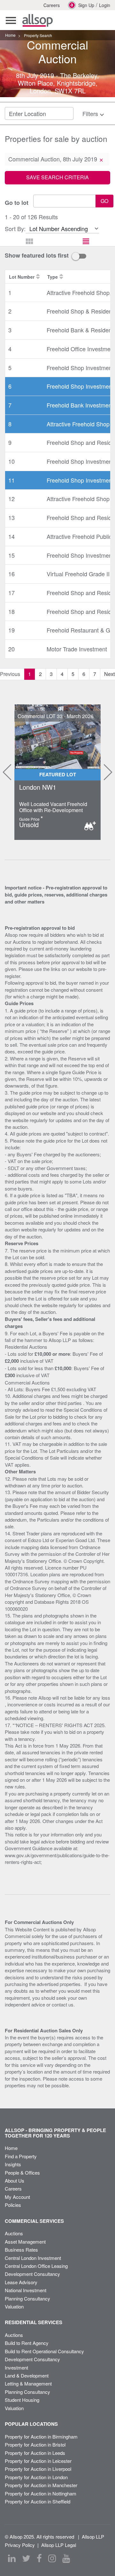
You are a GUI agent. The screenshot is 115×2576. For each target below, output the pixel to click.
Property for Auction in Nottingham (41, 2493)
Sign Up (86, 5)
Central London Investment (33, 2258)
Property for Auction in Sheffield (38, 2501)
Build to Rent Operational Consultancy (44, 2351)
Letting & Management (28, 2383)
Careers (52, 5)
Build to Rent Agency (27, 2343)
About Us (15, 2180)
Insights (13, 2164)
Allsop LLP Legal (59, 2545)
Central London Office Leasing (36, 2266)
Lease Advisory (21, 2282)
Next (106, 772)
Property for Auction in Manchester (41, 2485)
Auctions (14, 2233)
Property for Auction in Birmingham (41, 2436)
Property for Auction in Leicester (38, 2461)
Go (104, 201)
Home (11, 2148)
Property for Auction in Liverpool (38, 2469)
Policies (13, 2205)
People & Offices (22, 2173)
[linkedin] (12, 2558)
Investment (16, 2367)
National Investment (26, 2290)
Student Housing (22, 2400)
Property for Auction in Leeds (35, 2453)
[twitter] (26, 2558)
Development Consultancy (32, 2274)
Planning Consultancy (27, 2298)
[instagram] (52, 2558)
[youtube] (66, 2558)
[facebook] (39, 2558)
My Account (17, 2197)
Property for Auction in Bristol (35, 2444)
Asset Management (25, 2242)
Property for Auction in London (36, 2477)
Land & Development (27, 2375)
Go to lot (17, 203)
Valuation (14, 2306)
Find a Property (21, 2156)
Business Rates (21, 2250)
